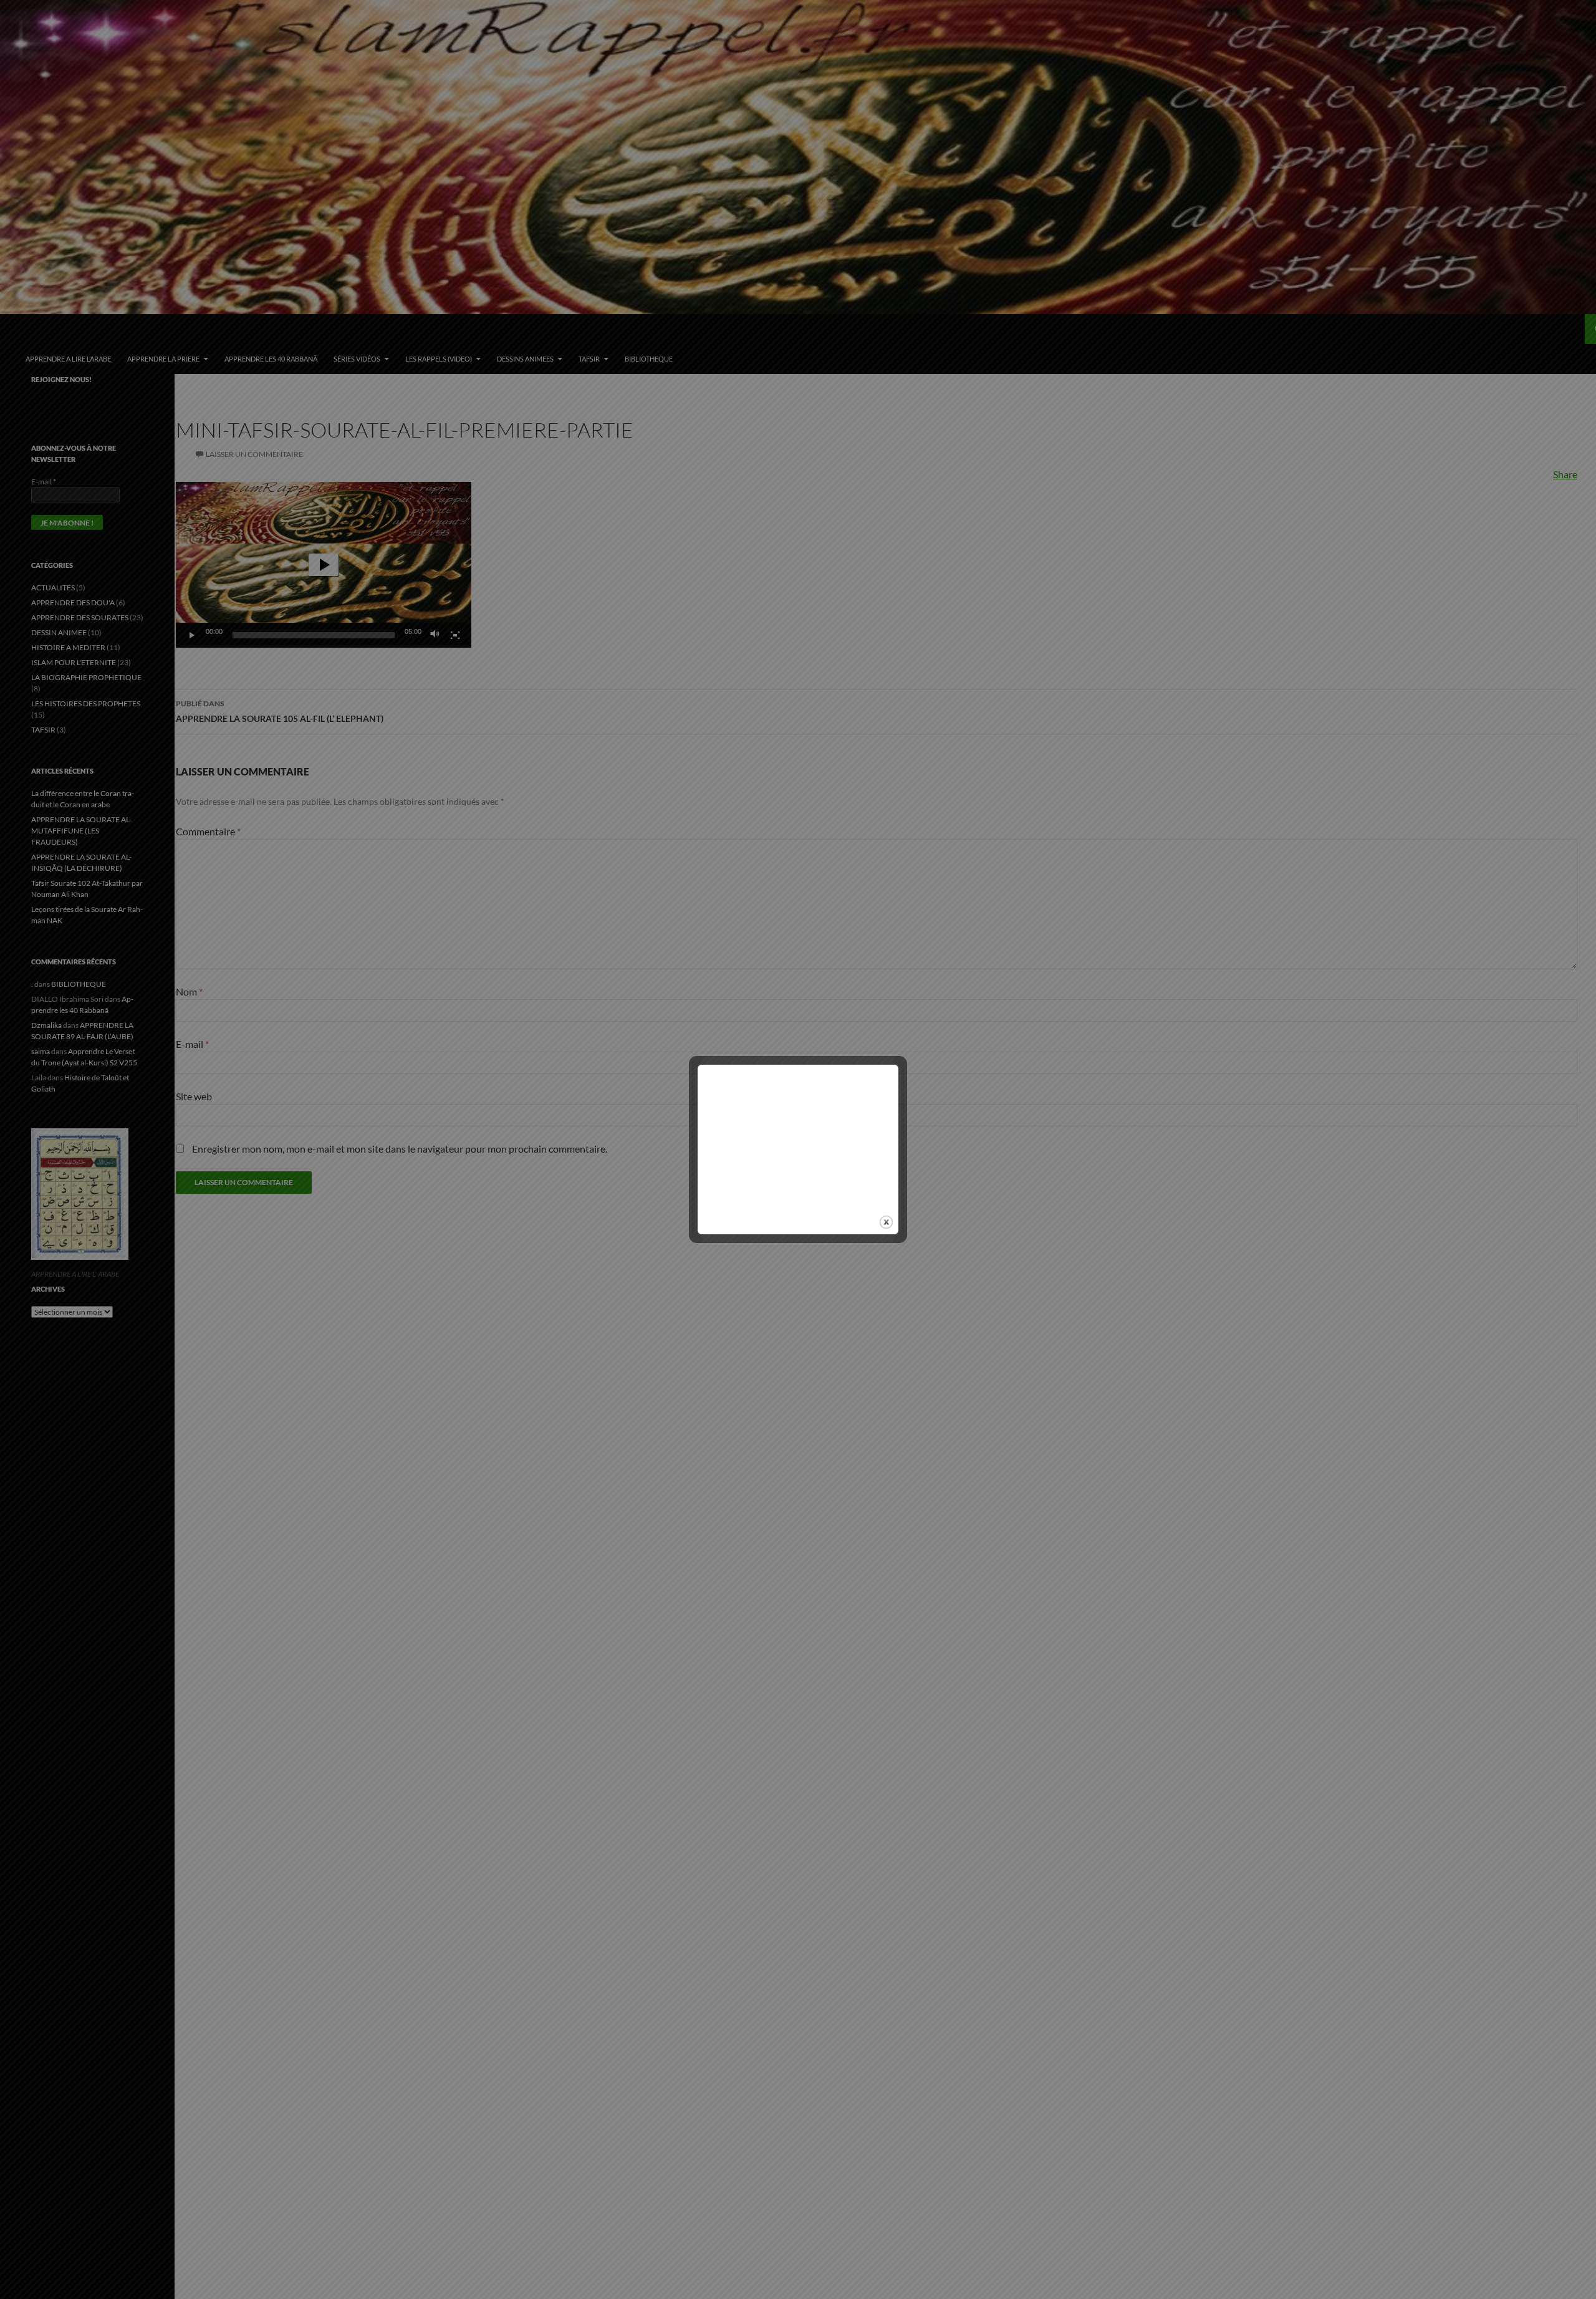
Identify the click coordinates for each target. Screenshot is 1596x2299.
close (886, 1222)
